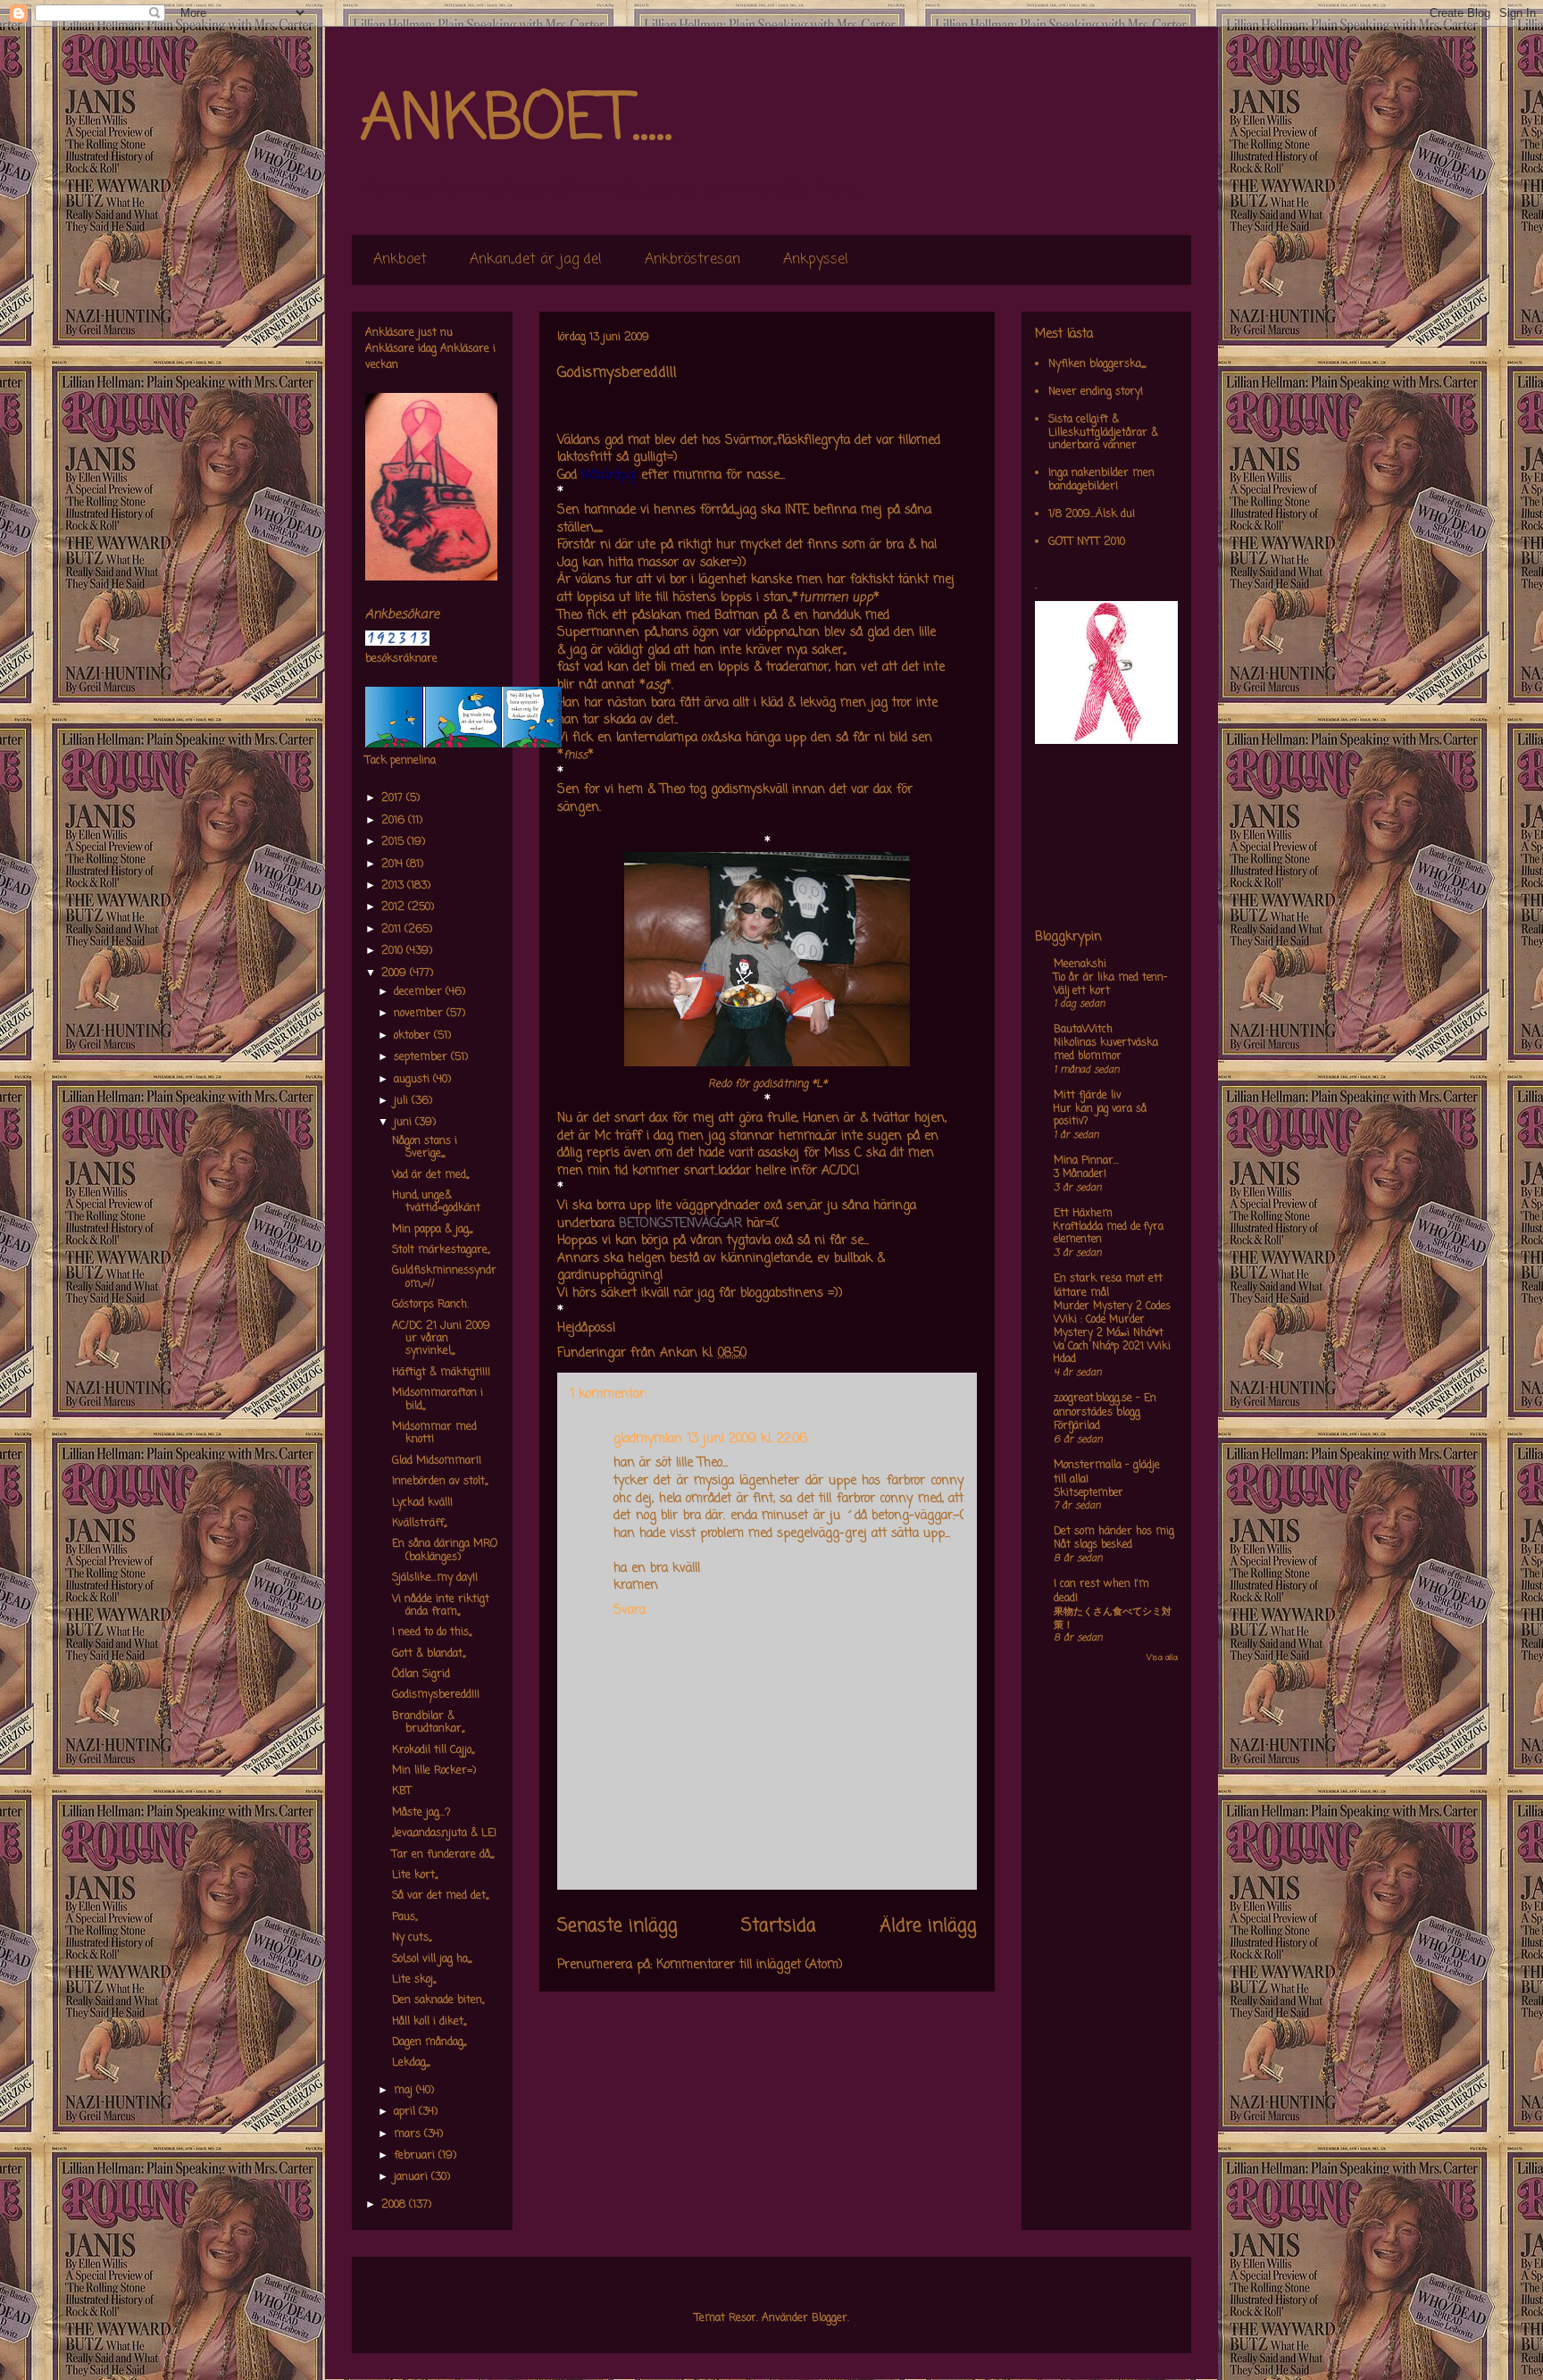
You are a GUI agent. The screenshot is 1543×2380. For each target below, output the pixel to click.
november (420, 1014)
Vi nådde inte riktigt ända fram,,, (441, 1606)
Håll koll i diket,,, (429, 2022)
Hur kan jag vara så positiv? (1100, 1116)
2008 (395, 2205)
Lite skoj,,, (414, 1980)
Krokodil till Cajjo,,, (433, 1750)
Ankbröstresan (692, 260)
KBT (402, 1791)
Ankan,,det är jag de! (536, 260)
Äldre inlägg (928, 1926)
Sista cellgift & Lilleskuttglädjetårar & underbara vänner (1103, 433)
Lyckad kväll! (422, 1503)
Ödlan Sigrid (421, 1674)
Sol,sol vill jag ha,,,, (432, 1959)
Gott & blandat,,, (429, 1654)
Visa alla (1162, 1658)
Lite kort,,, (415, 1875)
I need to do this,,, (432, 1633)
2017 (394, 798)
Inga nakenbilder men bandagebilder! (1101, 480)
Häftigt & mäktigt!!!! (441, 1373)
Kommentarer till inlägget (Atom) (750, 1965)
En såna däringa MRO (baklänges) (445, 1550)
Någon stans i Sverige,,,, (425, 1148)
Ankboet (400, 260)
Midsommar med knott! (434, 1433)
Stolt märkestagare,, (441, 1250)
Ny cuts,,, (412, 1938)
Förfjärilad (1077, 1426)
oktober (414, 1036)
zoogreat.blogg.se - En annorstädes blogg (1105, 1406)
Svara (630, 1611)
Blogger (830, 2318)
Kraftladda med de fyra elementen (1109, 1234)
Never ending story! (1096, 392)
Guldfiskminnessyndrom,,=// (444, 1277)
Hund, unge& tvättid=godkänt (436, 1202)
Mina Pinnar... (1086, 1161)
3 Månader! (1080, 1174)
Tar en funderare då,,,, (443, 1855)
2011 (393, 930)
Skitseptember (1088, 1493)
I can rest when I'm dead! (1101, 1591)
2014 (394, 864)
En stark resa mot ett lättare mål (1108, 1286)
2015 (394, 842)
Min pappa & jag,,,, (432, 1230)
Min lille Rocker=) (434, 1771)
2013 (394, 886)
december (420, 992)
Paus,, (405, 1917)
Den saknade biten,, (438, 2000)
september (422, 1057)
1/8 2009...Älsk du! (1092, 514)
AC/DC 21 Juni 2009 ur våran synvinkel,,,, (441, 1339)
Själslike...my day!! (435, 1578)
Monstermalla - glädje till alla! (1107, 1473)
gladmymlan (648, 1439)
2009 (396, 973)
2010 (394, 951)
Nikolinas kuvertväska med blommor (1106, 1050)
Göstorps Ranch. (430, 1305)
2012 (395, 907)
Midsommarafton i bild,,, (438, 1399)
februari (416, 2156)
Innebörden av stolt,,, (440, 1482)
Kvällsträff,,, (419, 1524)
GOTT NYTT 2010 (1087, 542)
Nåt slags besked (1093, 1545)
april (406, 2112)
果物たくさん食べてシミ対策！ (1113, 1619)
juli (403, 1101)
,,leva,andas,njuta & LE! (444, 1833)
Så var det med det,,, (440, 1896)
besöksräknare (401, 659)
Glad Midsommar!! (437, 1461)
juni (405, 1123)
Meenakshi (1080, 965)
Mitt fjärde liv (1088, 1096)
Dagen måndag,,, (429, 2042)
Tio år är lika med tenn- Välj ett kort (1110, 985)
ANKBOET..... (516, 121)
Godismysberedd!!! (436, 1695)
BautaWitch (1083, 1030)
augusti (413, 1080)
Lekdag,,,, (411, 2063)
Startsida (779, 1926)
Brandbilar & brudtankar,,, (428, 1723)
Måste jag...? (421, 1813)
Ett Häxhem (1083, 1214)
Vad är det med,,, (430, 1175)
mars (409, 2134)
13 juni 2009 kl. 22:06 (747, 1439)
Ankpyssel (816, 260)
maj (405, 2091)
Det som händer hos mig (1114, 1532)
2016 (395, 821)
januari (413, 2177)
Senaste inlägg (617, 1926)
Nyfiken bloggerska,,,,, (1097, 364)
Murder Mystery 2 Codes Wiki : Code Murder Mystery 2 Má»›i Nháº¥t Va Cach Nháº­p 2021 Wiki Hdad (1112, 1333)
